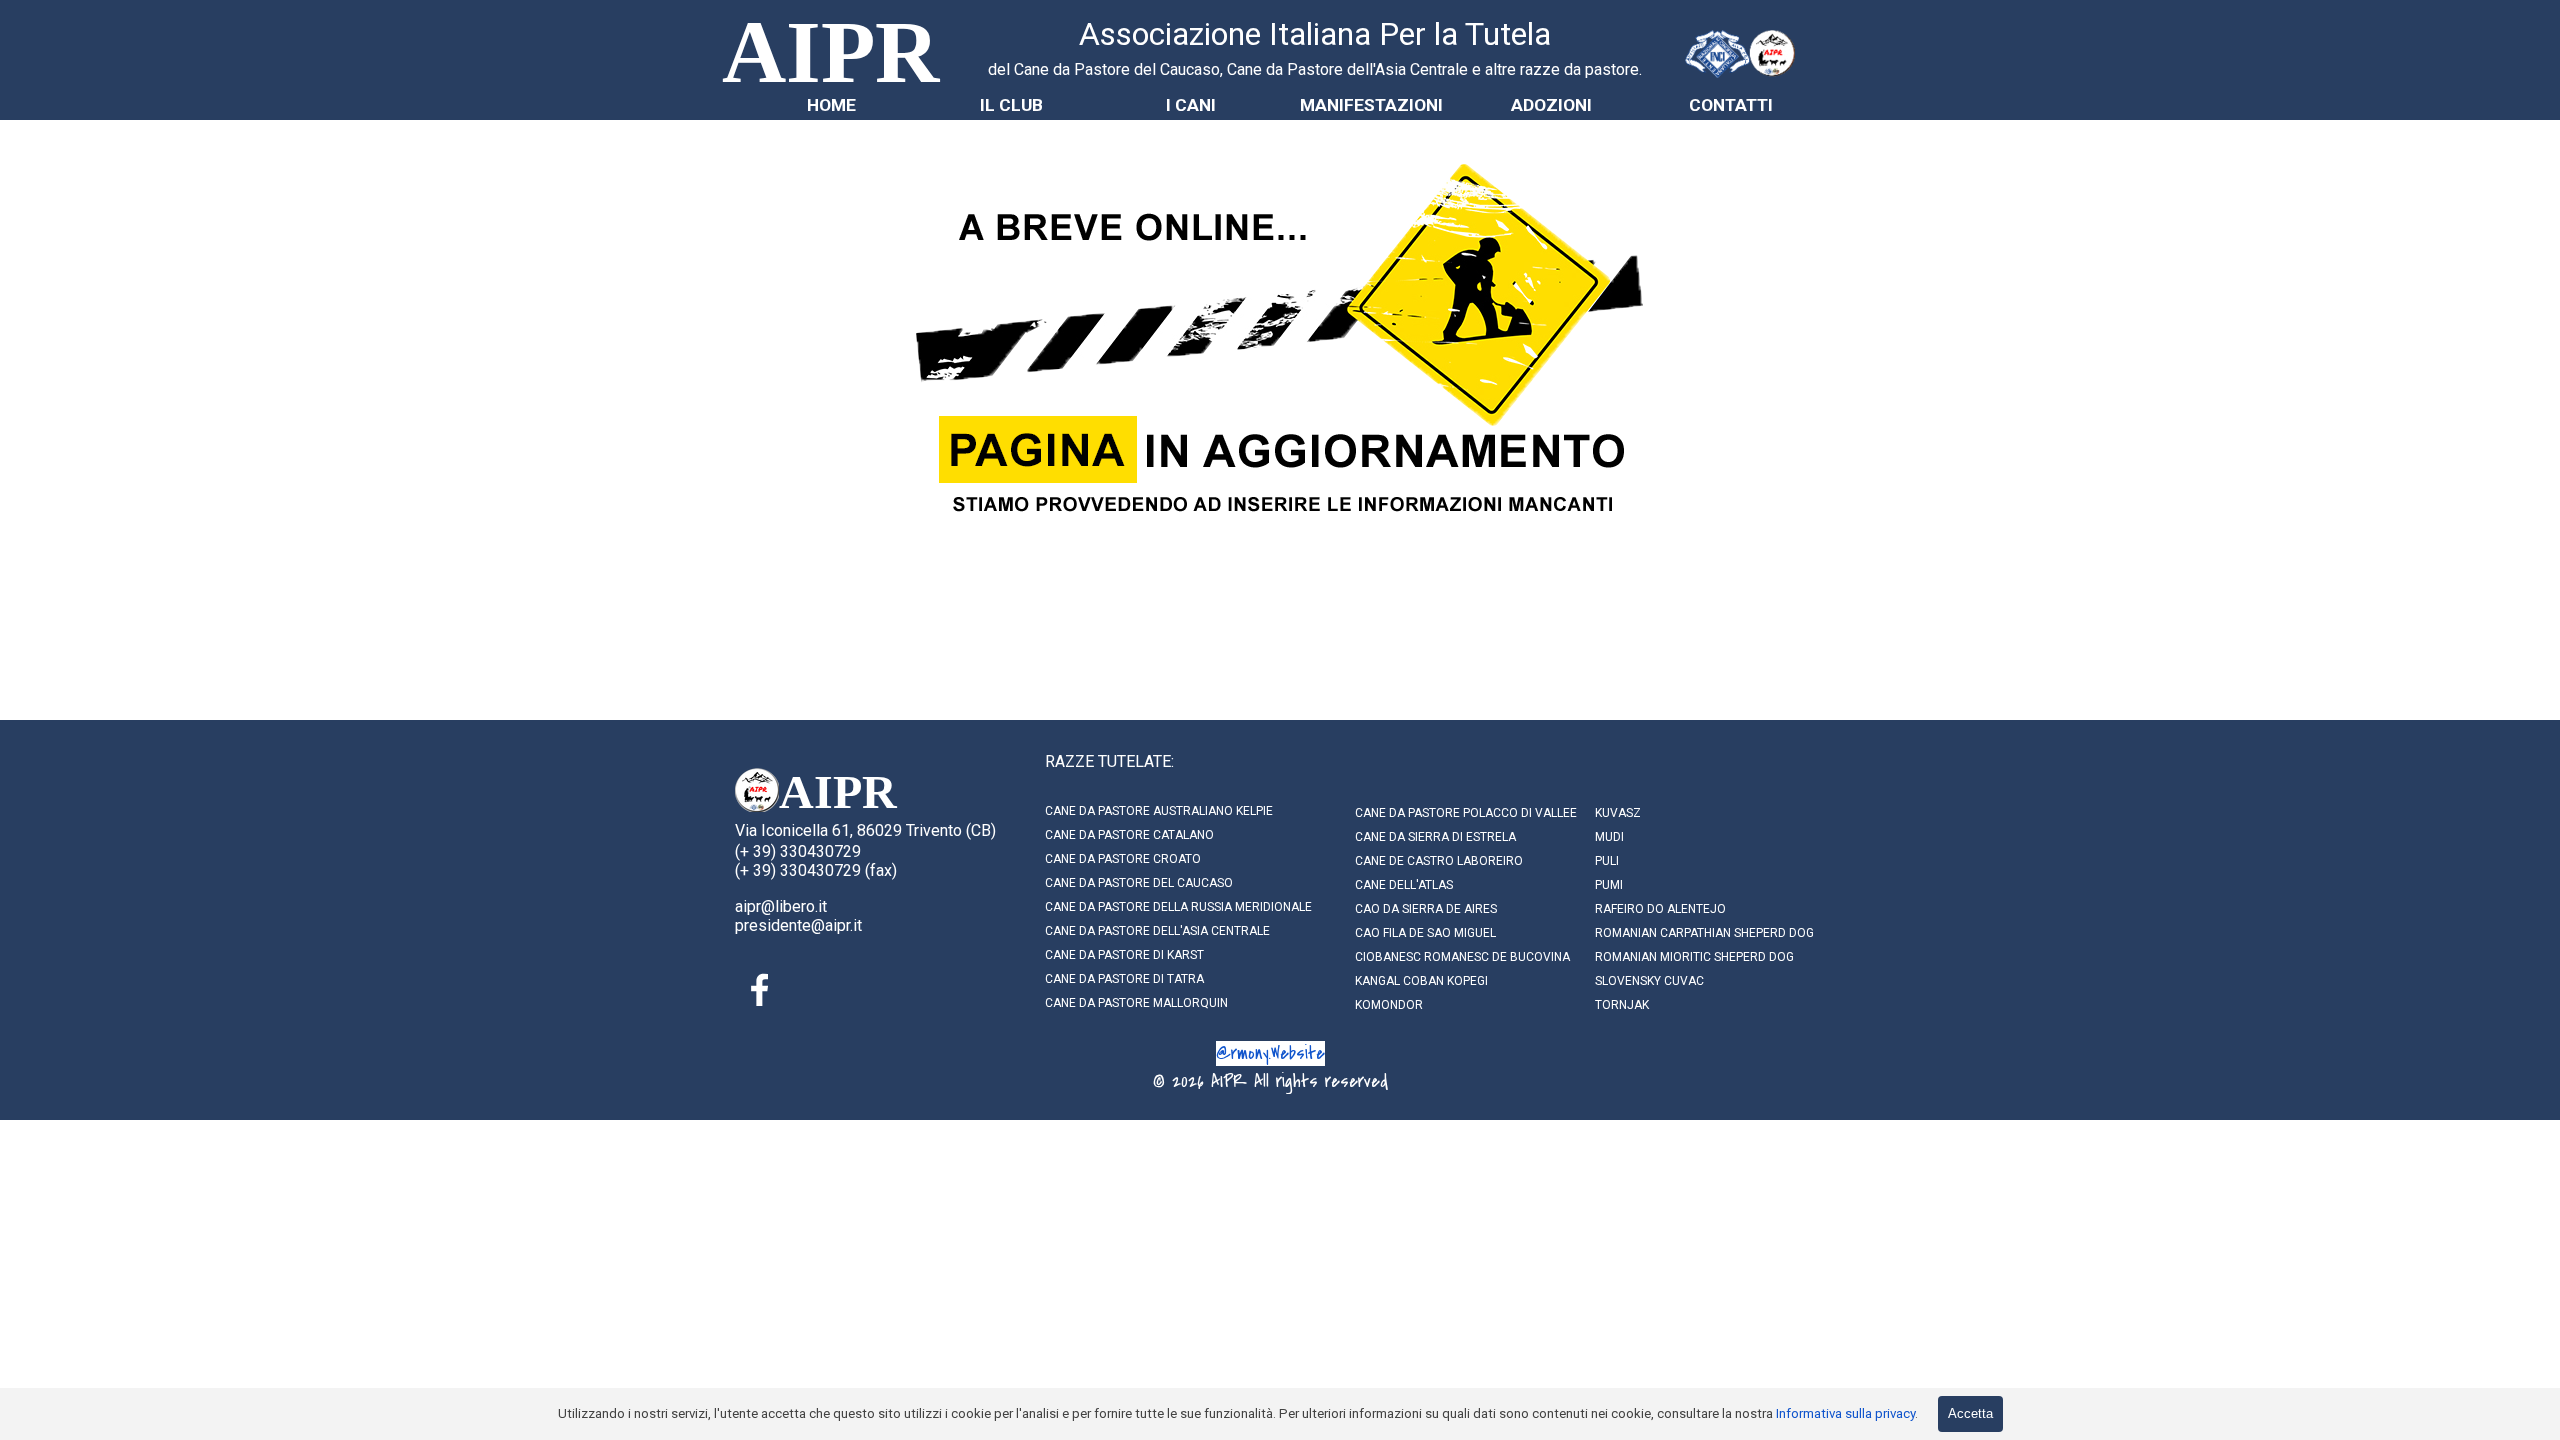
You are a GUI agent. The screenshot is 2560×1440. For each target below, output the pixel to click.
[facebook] (760, 990)
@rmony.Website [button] (1270, 1053)
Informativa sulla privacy (1845, 1413)
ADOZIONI (1551, 105)
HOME (831, 105)
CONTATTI (1731, 105)
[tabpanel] (1315, 46)
